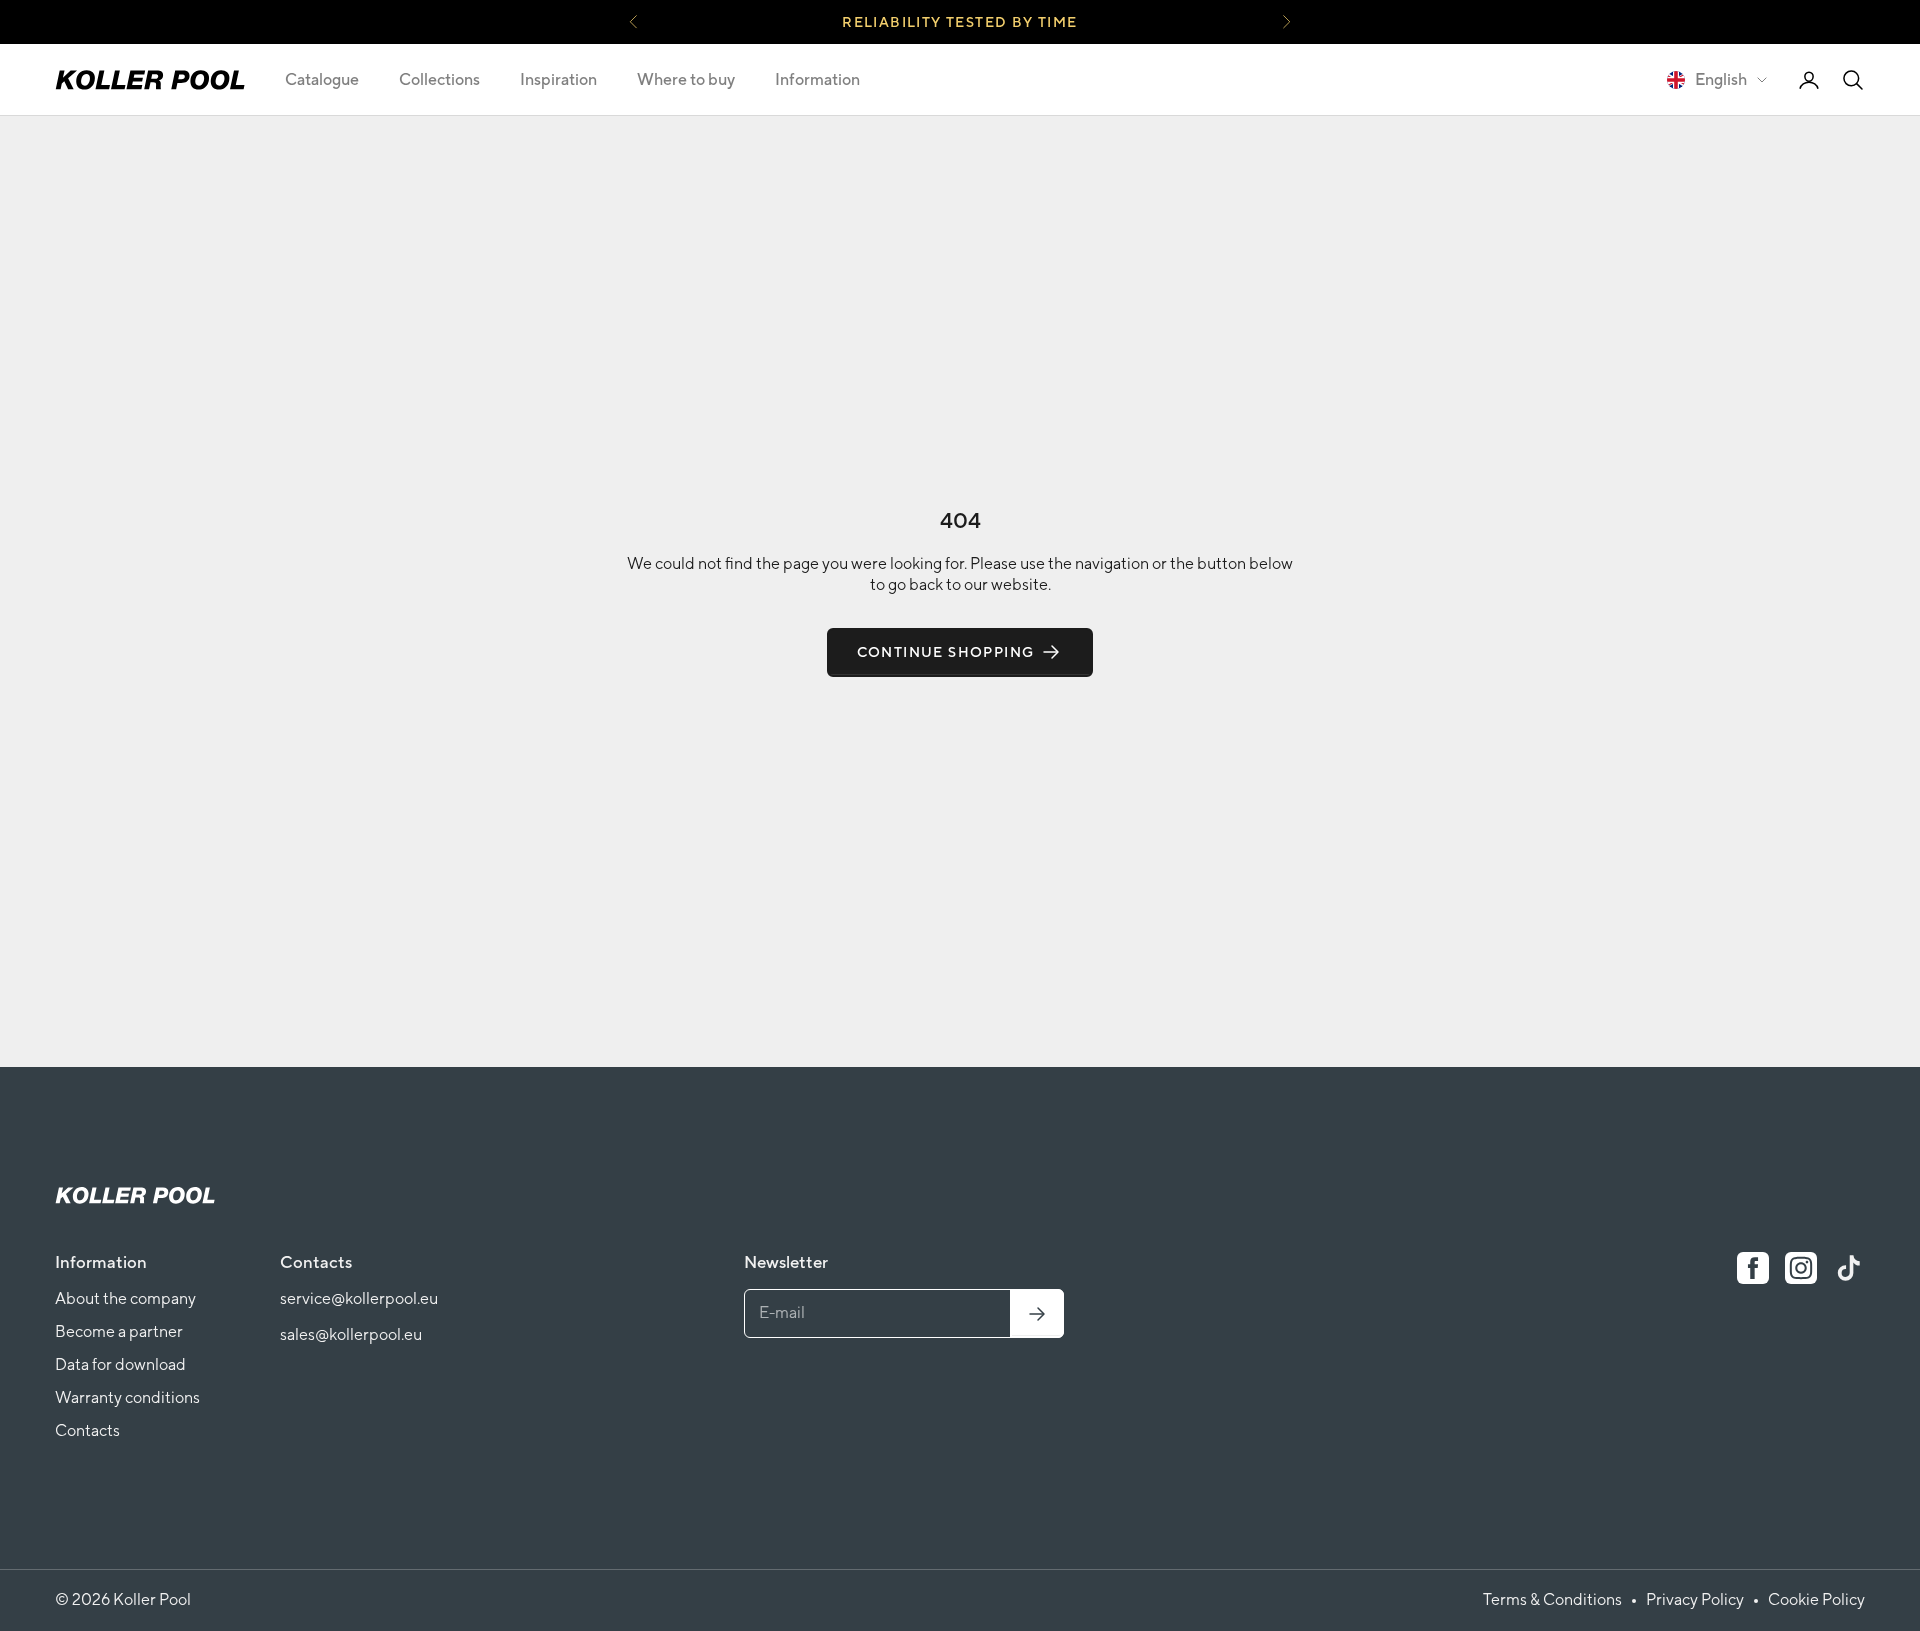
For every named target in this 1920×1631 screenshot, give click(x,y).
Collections (439, 79)
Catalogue (322, 79)
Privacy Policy (1695, 1599)
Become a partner (119, 1331)
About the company (125, 1298)
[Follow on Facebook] (1753, 1268)
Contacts (87, 1430)
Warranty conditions (127, 1397)
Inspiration (558, 79)
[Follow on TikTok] (1849, 1268)
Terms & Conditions (1552, 1599)
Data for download (120, 1364)
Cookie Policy (1816, 1599)
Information (817, 79)
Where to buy (686, 79)
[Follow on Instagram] (1801, 1268)
